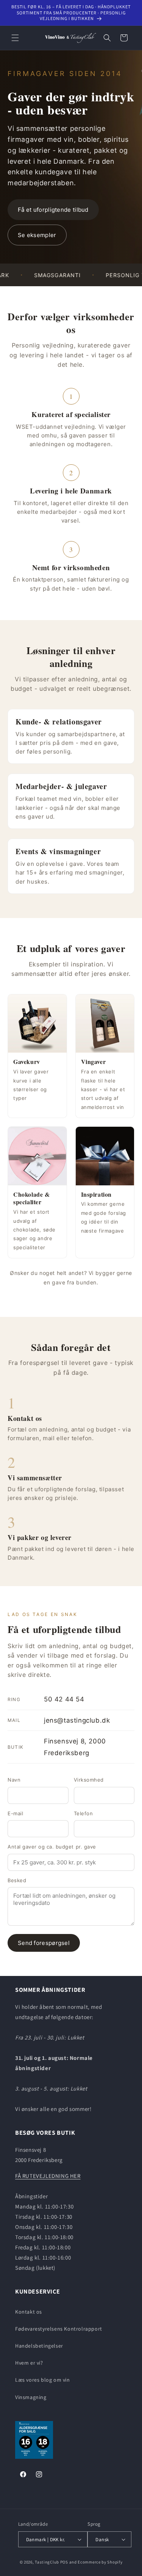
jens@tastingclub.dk (59, 1720)
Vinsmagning (31, 2397)
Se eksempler (37, 235)
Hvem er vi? (29, 2363)
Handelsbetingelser (39, 2346)
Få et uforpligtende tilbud (53, 210)
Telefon (83, 1813)
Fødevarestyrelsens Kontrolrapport (59, 2329)
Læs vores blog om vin (43, 2380)
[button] (15, 38)
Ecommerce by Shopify (100, 2562)
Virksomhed (89, 1780)
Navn (14, 1780)
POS (64, 2562)
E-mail (15, 1813)
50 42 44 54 (46, 1699)
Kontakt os (29, 2312)
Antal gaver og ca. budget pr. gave (52, 1847)
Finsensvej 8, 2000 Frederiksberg (57, 1747)
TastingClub (47, 2562)
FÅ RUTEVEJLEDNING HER (48, 2176)
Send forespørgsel (44, 1943)
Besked (17, 1880)
